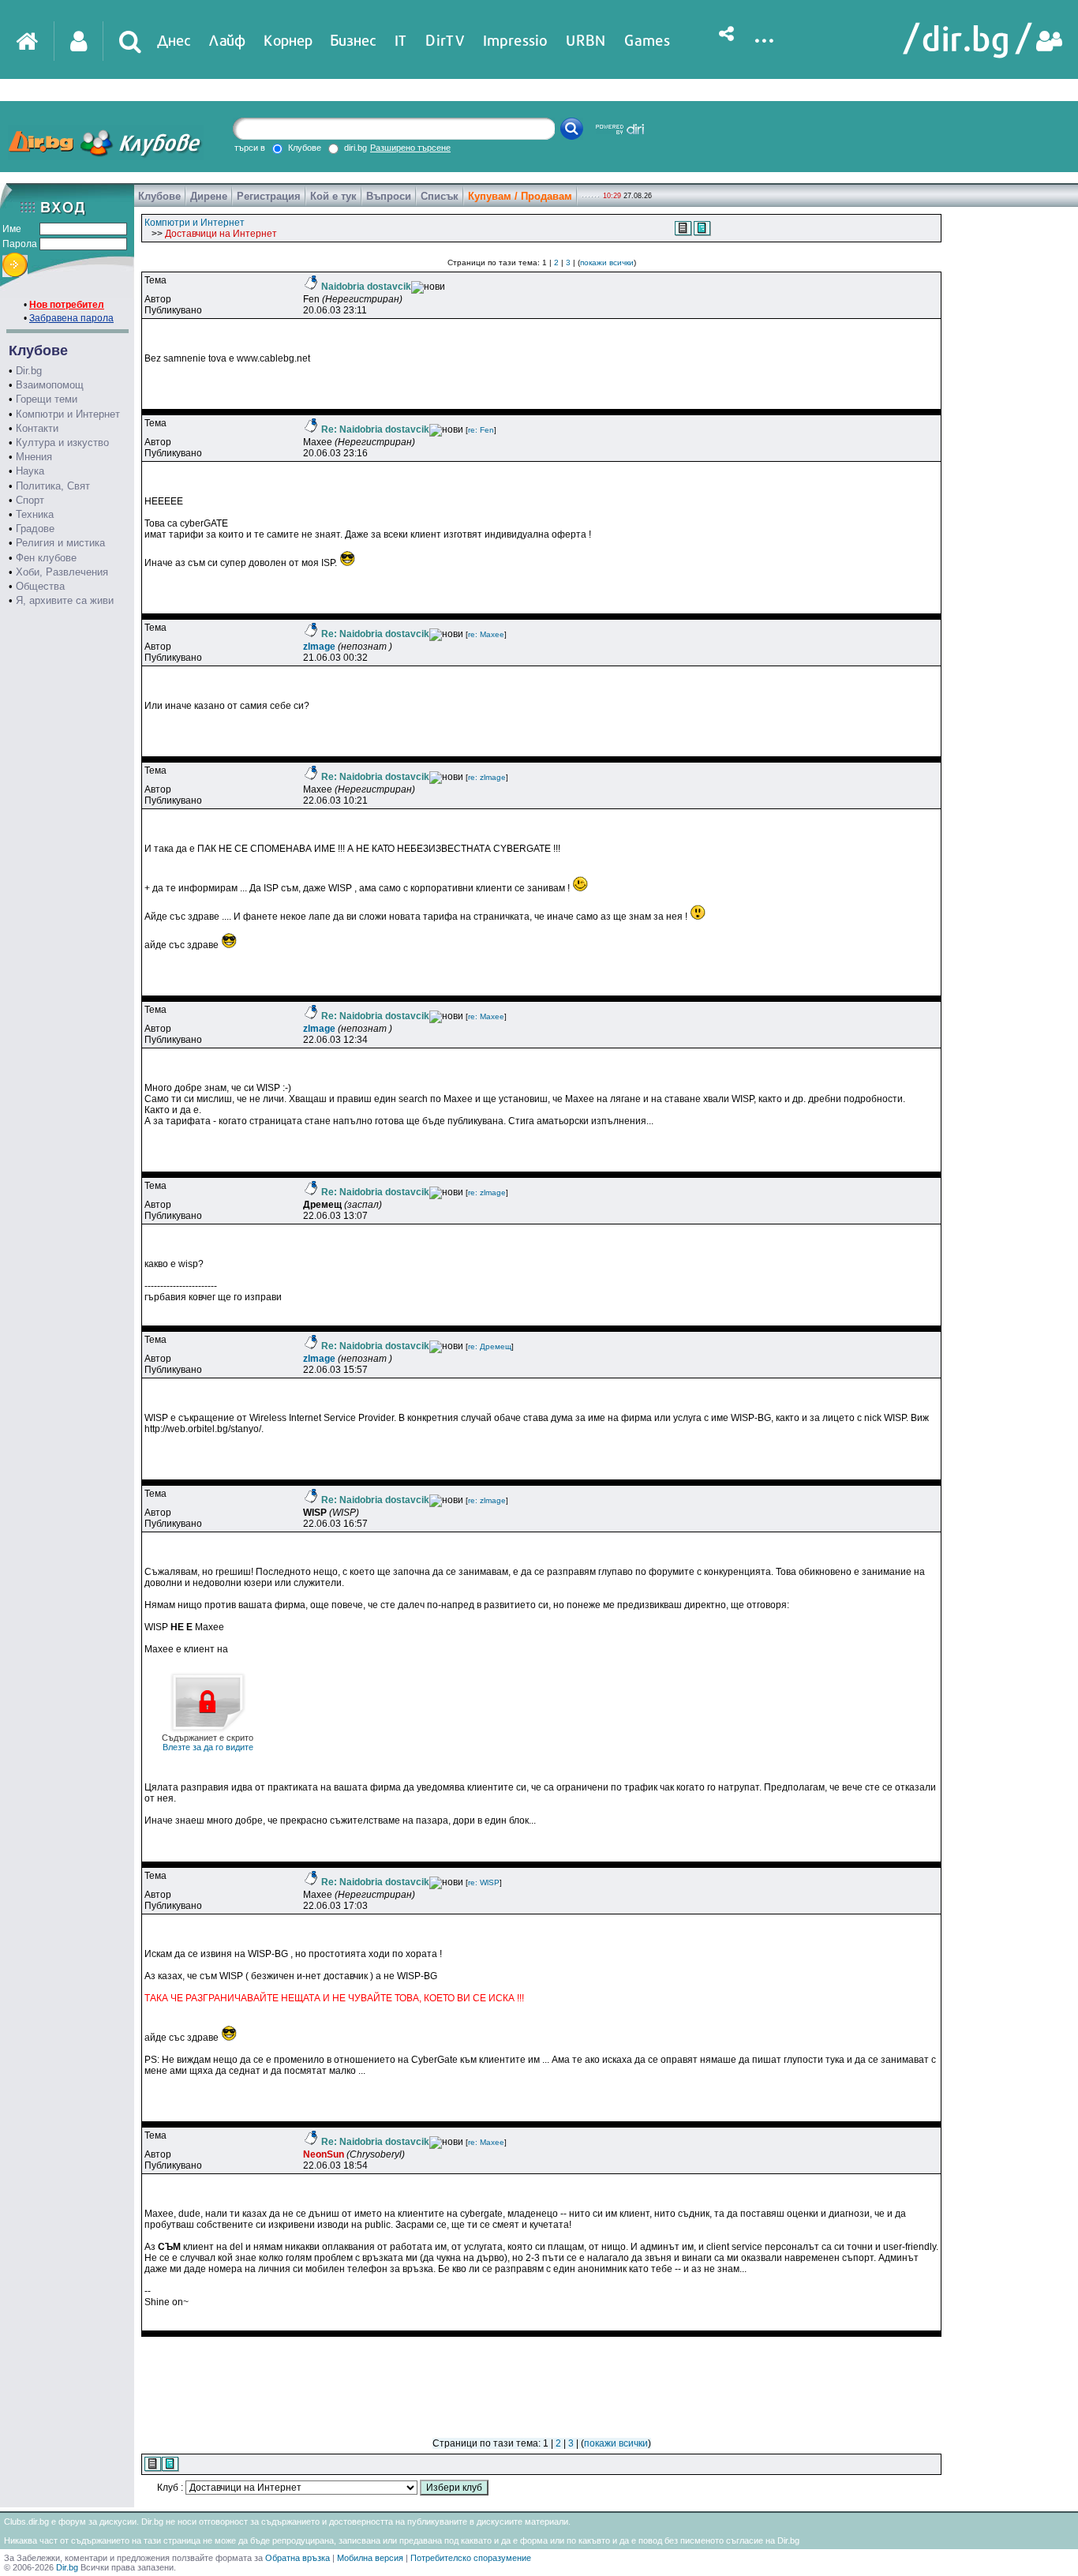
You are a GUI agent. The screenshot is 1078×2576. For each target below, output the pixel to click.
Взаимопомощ (50, 385)
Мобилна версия (370, 2558)
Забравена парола (71, 318)
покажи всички (607, 262)
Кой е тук (333, 196)
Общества (40, 586)
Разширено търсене (410, 148)
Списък (440, 196)
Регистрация (269, 196)
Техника (35, 514)
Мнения (34, 457)
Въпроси (389, 196)
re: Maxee (486, 634)
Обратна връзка (298, 2558)
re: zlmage (487, 777)
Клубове (159, 196)
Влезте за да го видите (208, 1742)
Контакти (37, 428)
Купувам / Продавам (520, 196)
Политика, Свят (53, 486)
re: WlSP (484, 1882)
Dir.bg (29, 371)
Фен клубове (46, 558)
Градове (35, 529)
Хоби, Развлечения (62, 572)
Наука (30, 471)
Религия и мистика (60, 543)
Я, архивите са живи (65, 600)
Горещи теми (47, 399)
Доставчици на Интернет (221, 234)
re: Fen (481, 430)
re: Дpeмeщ (490, 1346)
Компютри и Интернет (68, 414)
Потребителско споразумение (471, 2558)
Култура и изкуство (62, 442)
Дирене (209, 196)
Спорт (30, 500)
